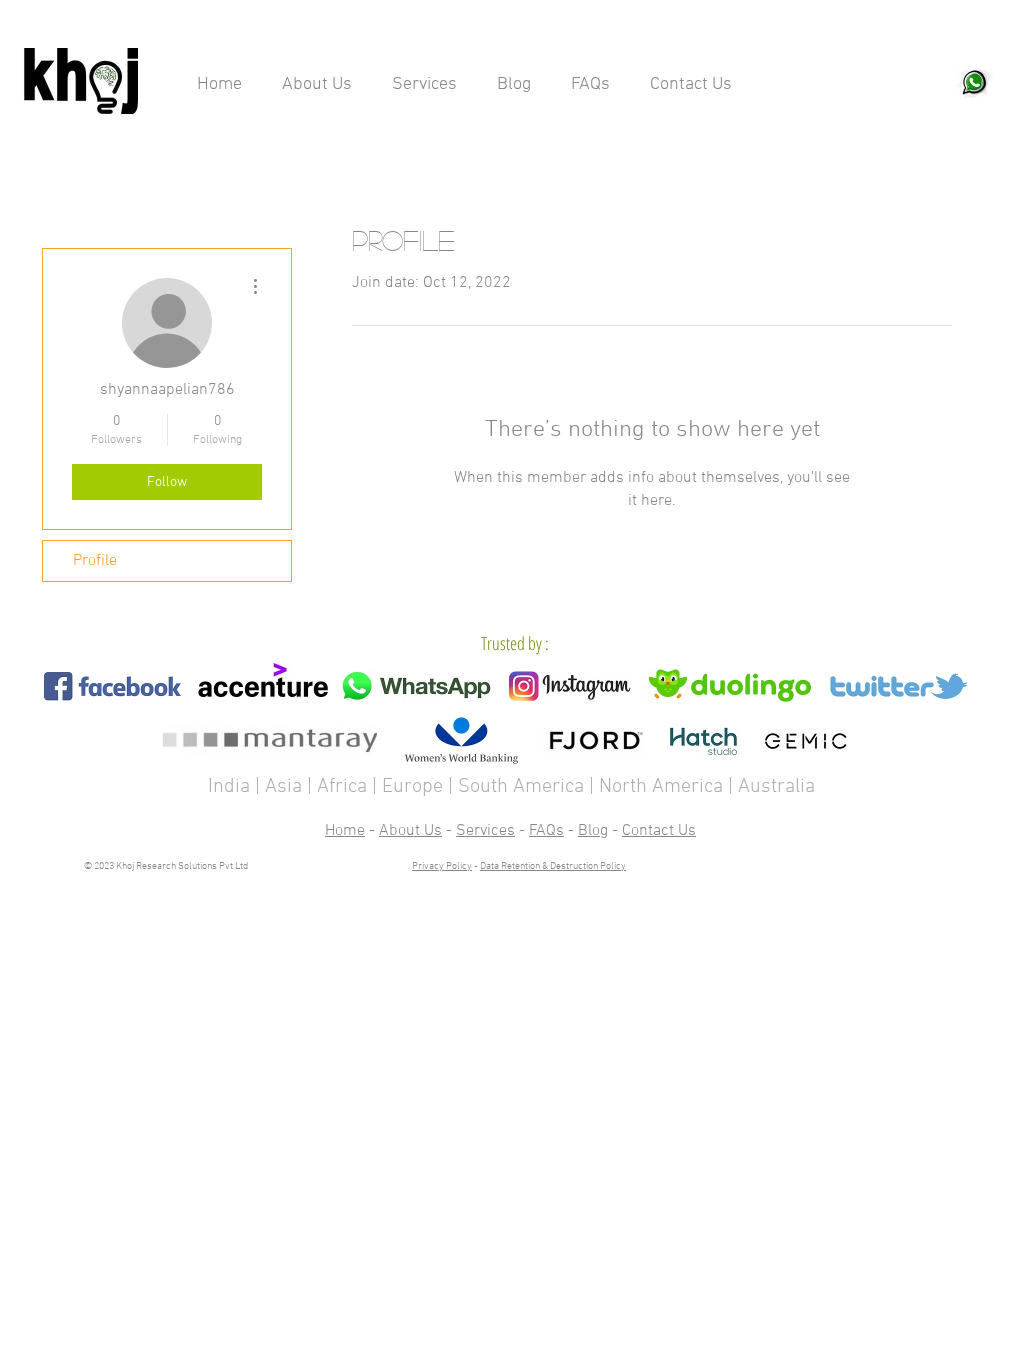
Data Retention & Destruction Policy (553, 866)
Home (345, 831)
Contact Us (659, 831)
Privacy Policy (442, 866)
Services (485, 831)
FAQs (546, 831)
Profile (95, 561)
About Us (410, 831)
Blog (593, 831)
